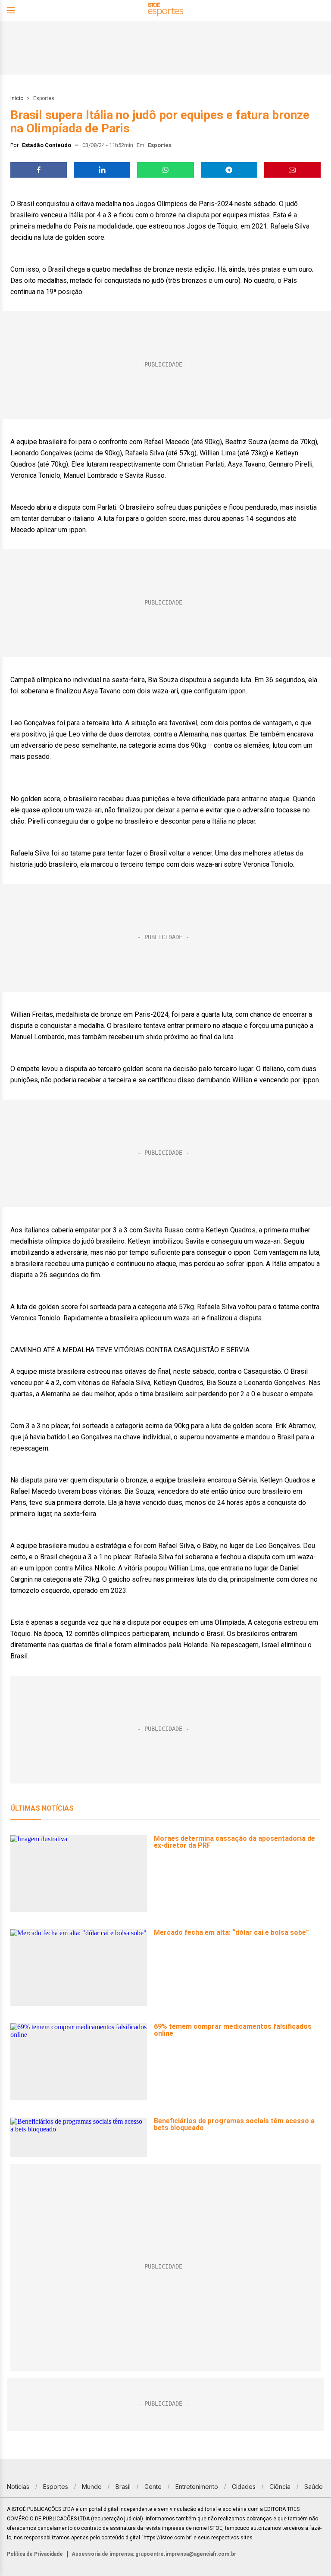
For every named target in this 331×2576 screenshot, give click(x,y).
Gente (153, 2487)
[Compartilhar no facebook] (39, 170)
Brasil (123, 2487)
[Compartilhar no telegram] (229, 170)
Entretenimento (197, 2487)
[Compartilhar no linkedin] (102, 170)
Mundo (92, 2487)
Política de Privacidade (35, 2554)
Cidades (244, 2487)
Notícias (18, 2487)
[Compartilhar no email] (292, 170)
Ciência (280, 2487)
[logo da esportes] (165, 11)
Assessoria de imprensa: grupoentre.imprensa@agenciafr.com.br (154, 2554)
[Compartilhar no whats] (165, 170)
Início (17, 98)
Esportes (44, 98)
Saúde (314, 2487)
